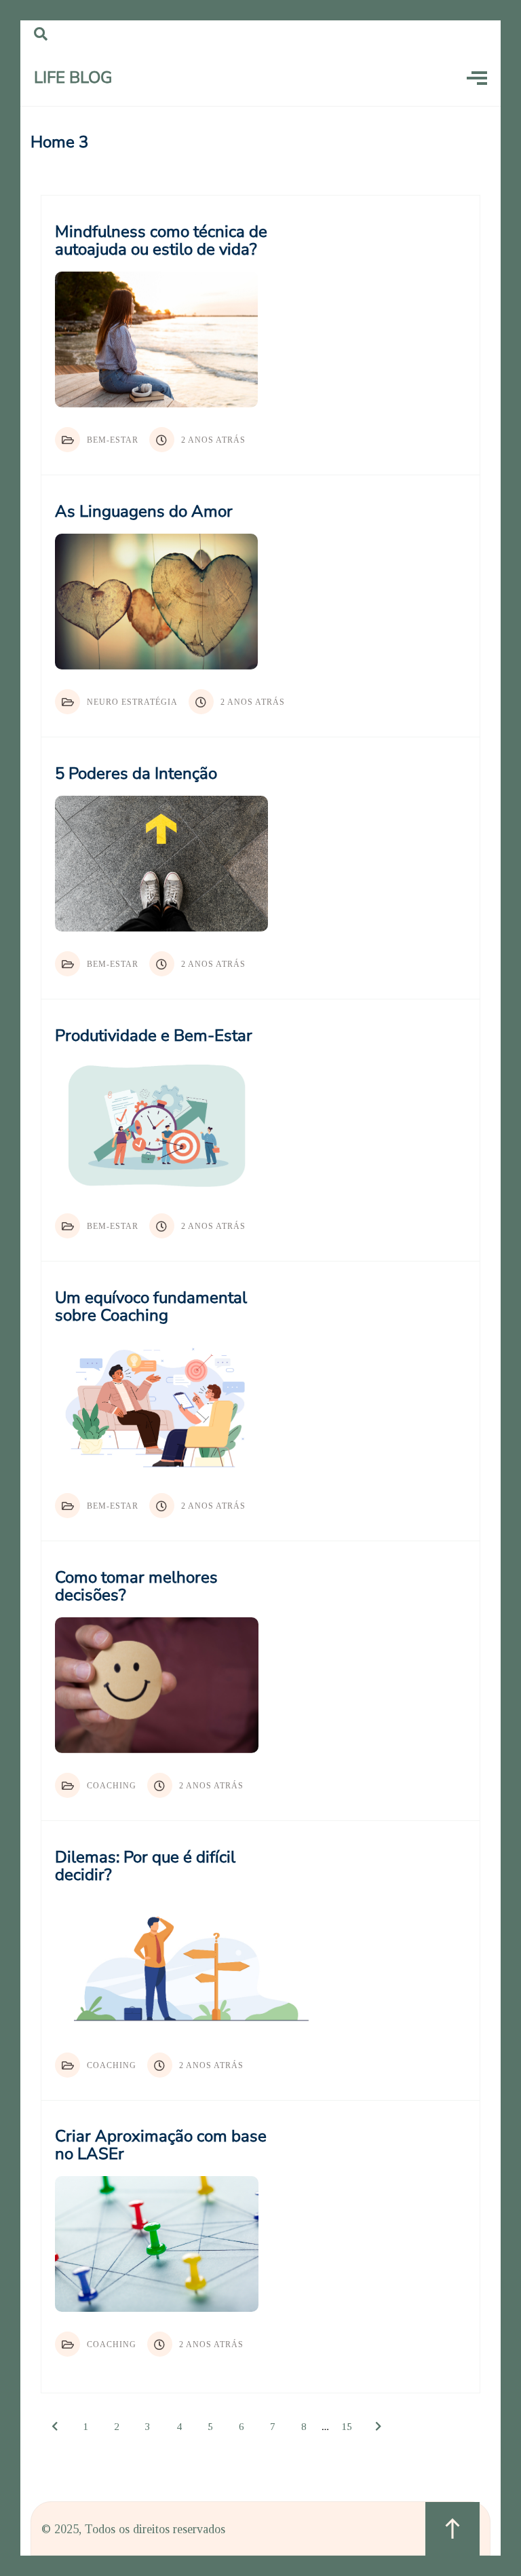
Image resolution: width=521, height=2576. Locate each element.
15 (347, 2427)
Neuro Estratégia (132, 702)
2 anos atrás (213, 440)
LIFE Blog (73, 77)
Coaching (112, 1786)
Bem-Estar (113, 440)
